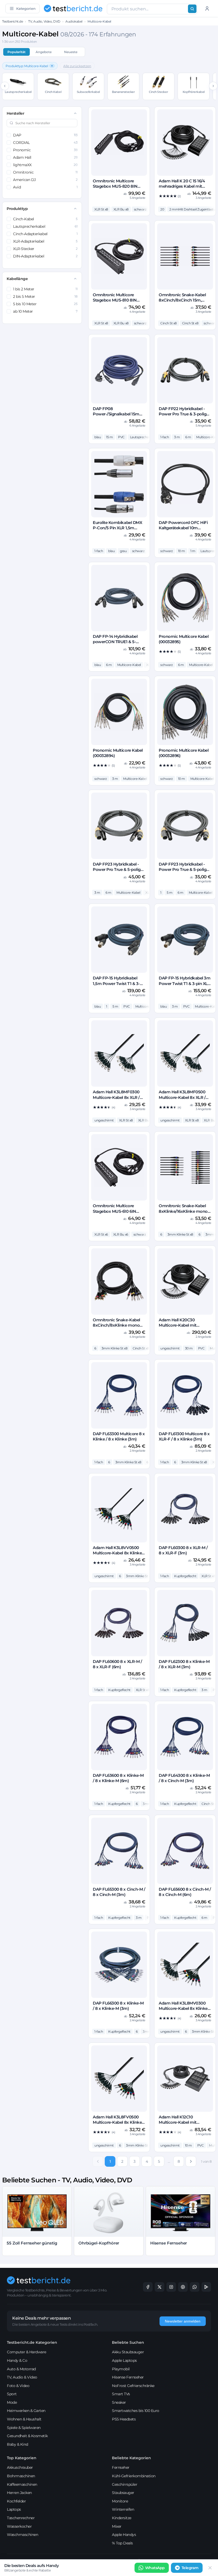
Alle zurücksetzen (77, 66)
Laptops (14, 2509)
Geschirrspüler (125, 2484)
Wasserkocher (19, 2526)
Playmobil (121, 2369)
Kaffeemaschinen (22, 2484)
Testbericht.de (12, 21)
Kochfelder (16, 2501)
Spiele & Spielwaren (24, 2428)
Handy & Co (17, 2360)
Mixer (117, 2526)
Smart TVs (121, 2394)
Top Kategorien (22, 2458)
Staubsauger (123, 2493)
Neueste (71, 52)
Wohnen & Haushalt (24, 2419)
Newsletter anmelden (183, 2321)
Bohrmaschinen (21, 2476)
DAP (45, 135)
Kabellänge (17, 279)
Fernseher (121, 2467)
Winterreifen (123, 2509)
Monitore (120, 2501)
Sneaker (119, 2402)
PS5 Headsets (124, 2419)
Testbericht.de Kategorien (32, 2342)
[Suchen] (192, 9)
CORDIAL (45, 143)
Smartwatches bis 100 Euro (136, 2411)
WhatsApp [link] (155, 2568)
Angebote (44, 52)
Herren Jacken (19, 2493)
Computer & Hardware (27, 2352)
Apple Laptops (124, 2360)
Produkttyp (17, 209)
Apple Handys (124, 2535)
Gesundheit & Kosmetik (27, 2436)
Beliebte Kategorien (131, 2458)
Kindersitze (122, 2518)
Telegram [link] (190, 2568)
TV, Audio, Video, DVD (44, 21)
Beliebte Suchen (128, 2342)
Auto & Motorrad (21, 2369)
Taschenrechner (21, 2518)
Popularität (16, 52)
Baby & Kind (18, 2444)
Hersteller (15, 113)
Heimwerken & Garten (26, 2411)
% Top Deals (122, 2543)
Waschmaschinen (22, 2535)
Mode (12, 2402)
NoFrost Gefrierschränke (133, 2386)
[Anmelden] (207, 8)
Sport (12, 2394)
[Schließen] (210, 2568)
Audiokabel (74, 21)
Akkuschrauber (20, 2467)
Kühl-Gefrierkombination (134, 2476)
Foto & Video (18, 2386)
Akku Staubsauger (128, 2352)
